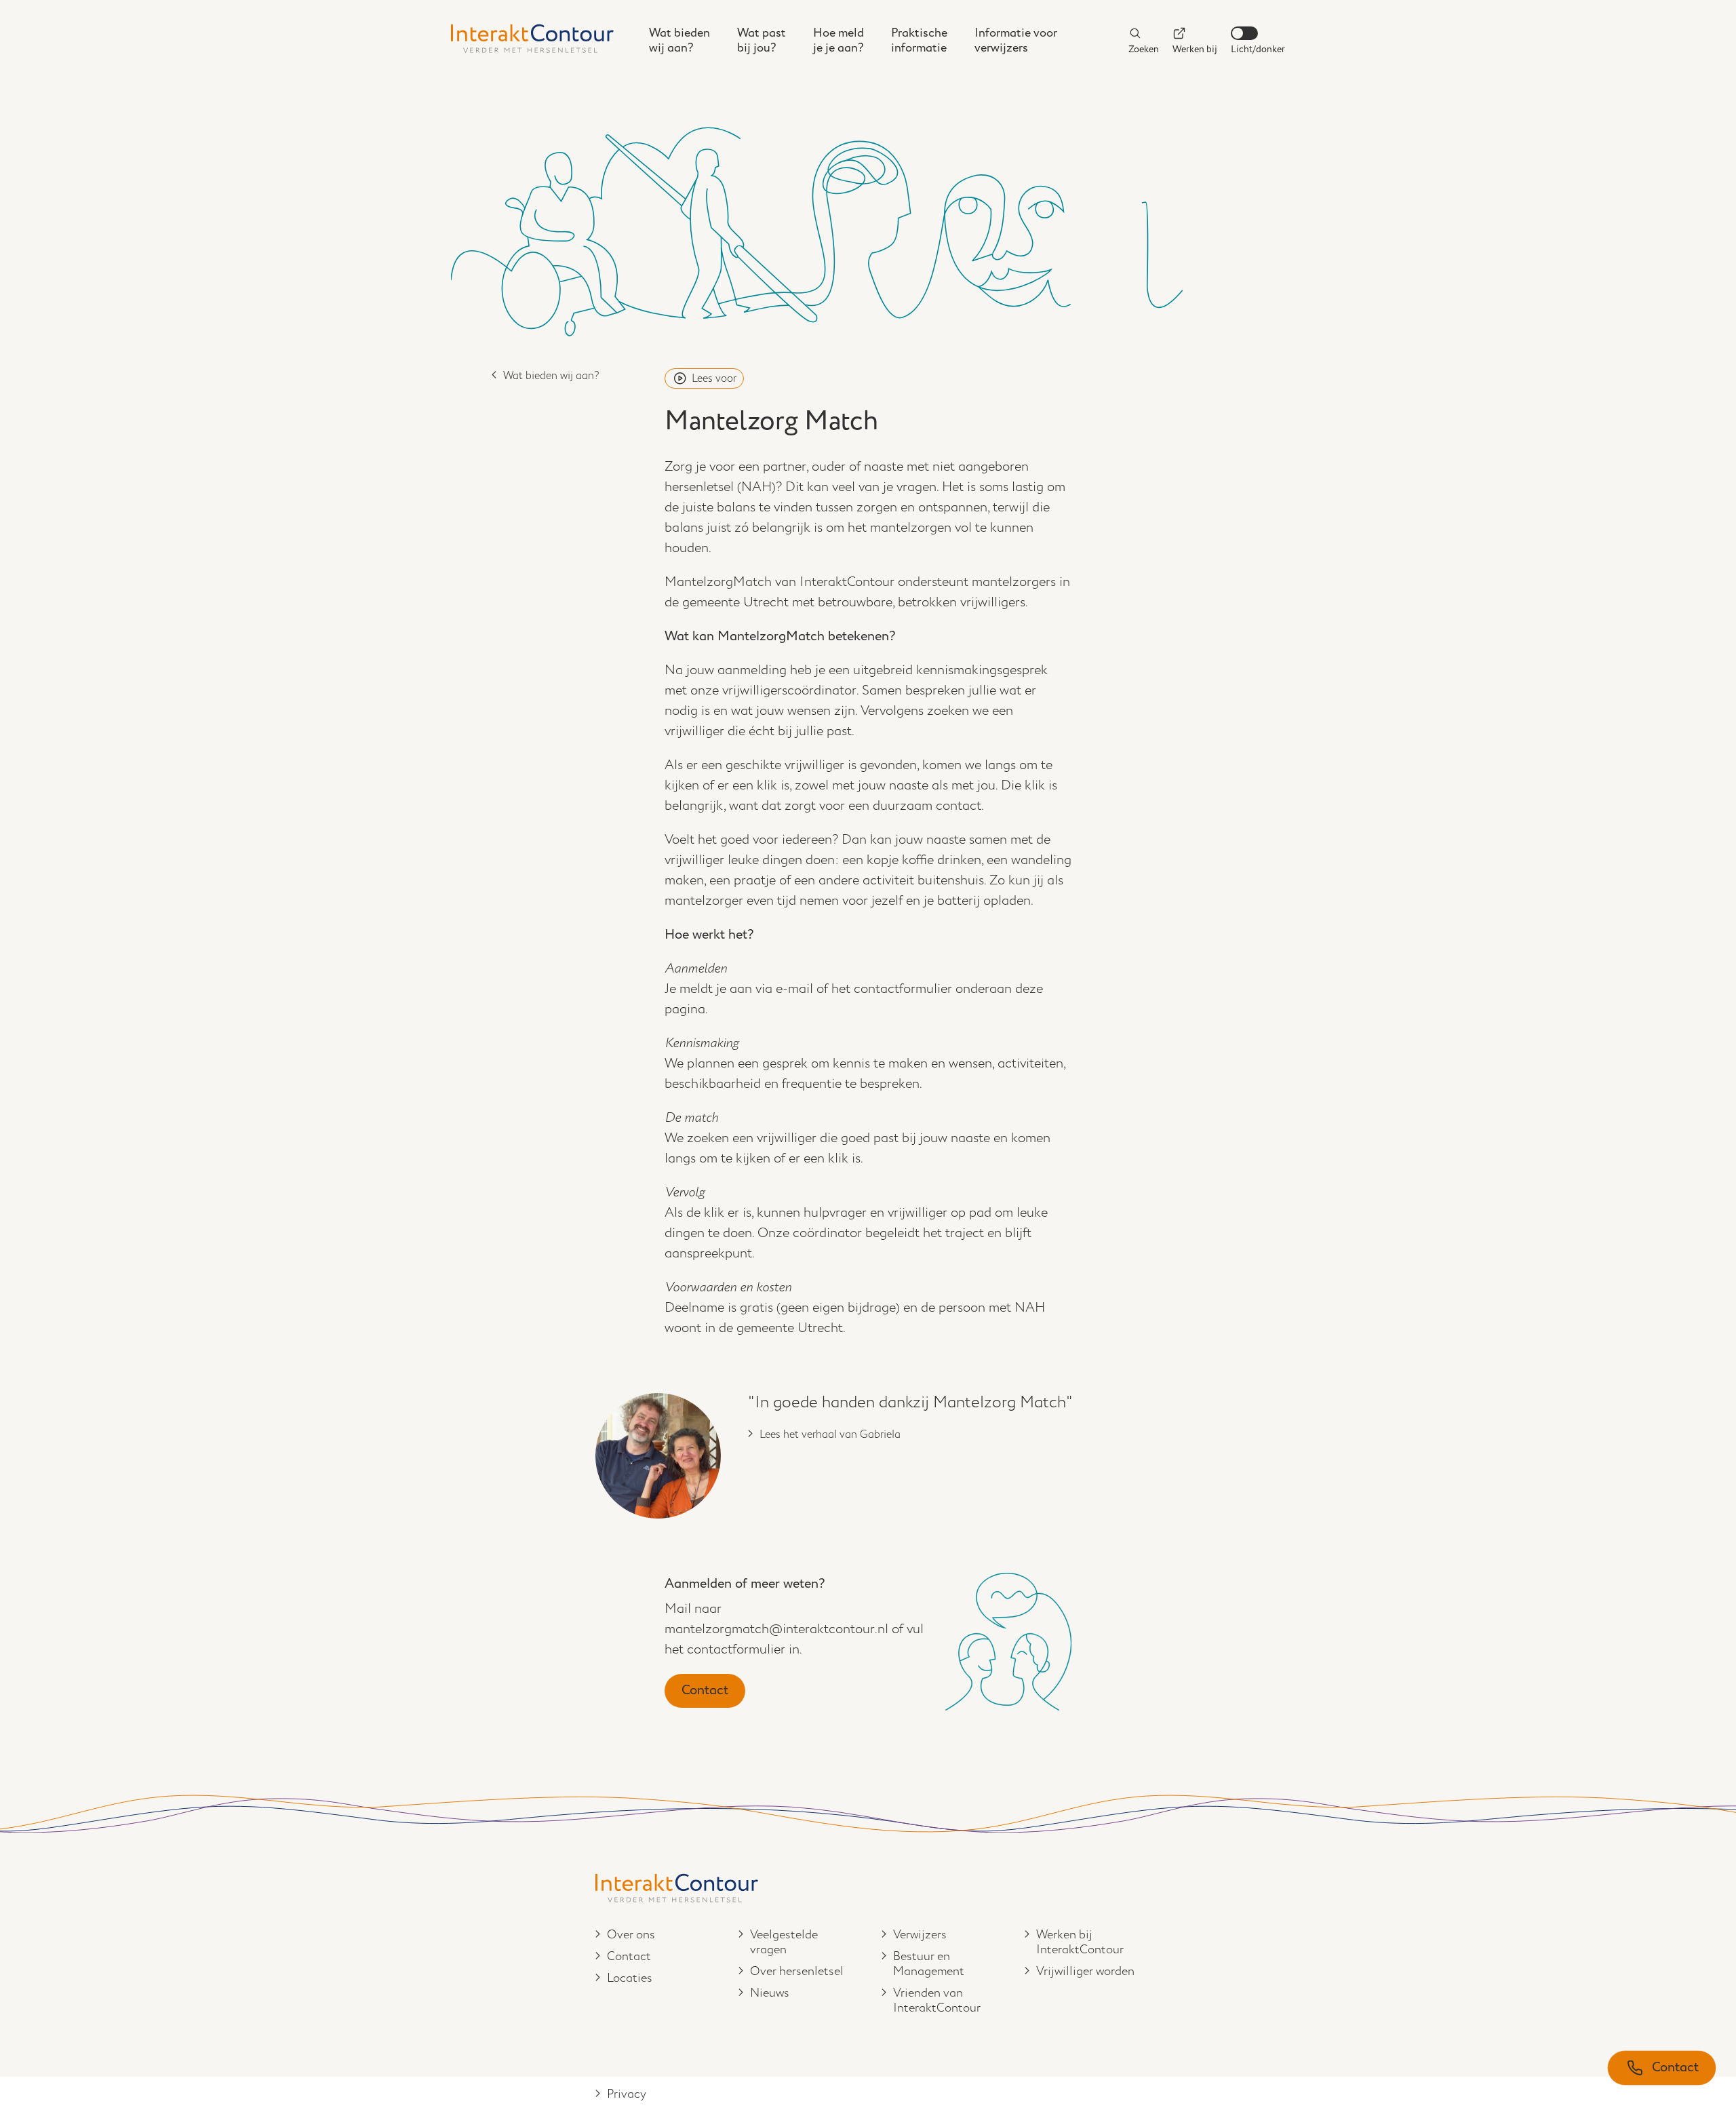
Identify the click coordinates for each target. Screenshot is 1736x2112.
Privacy (627, 2094)
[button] (1662, 2068)
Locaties (630, 1978)
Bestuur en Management (929, 1964)
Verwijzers (920, 1935)
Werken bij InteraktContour (1080, 1942)
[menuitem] (679, 41)
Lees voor (714, 379)
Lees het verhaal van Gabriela (830, 1435)
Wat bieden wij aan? (551, 376)
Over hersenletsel (797, 1972)
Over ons (631, 1935)
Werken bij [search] (1195, 49)
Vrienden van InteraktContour (937, 2001)
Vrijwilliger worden (1085, 1972)
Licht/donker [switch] (1258, 49)
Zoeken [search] (1144, 49)
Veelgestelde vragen (784, 1942)
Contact (705, 1690)
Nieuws (770, 1993)
